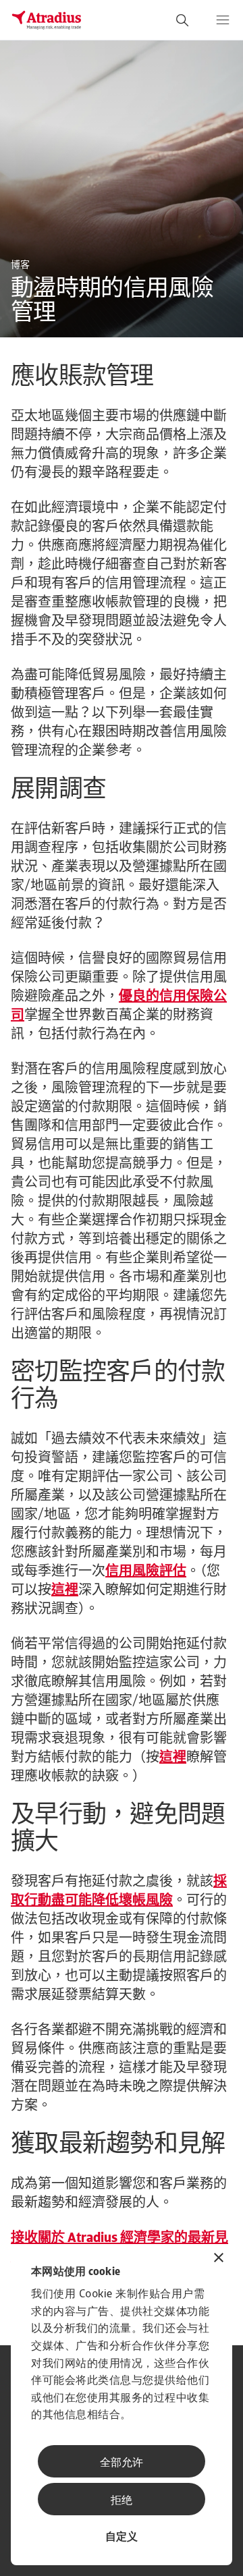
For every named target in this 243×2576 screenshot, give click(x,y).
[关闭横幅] (219, 2259)
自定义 (122, 2538)
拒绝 (122, 2501)
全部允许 (122, 2463)
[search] (182, 20)
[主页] (47, 20)
